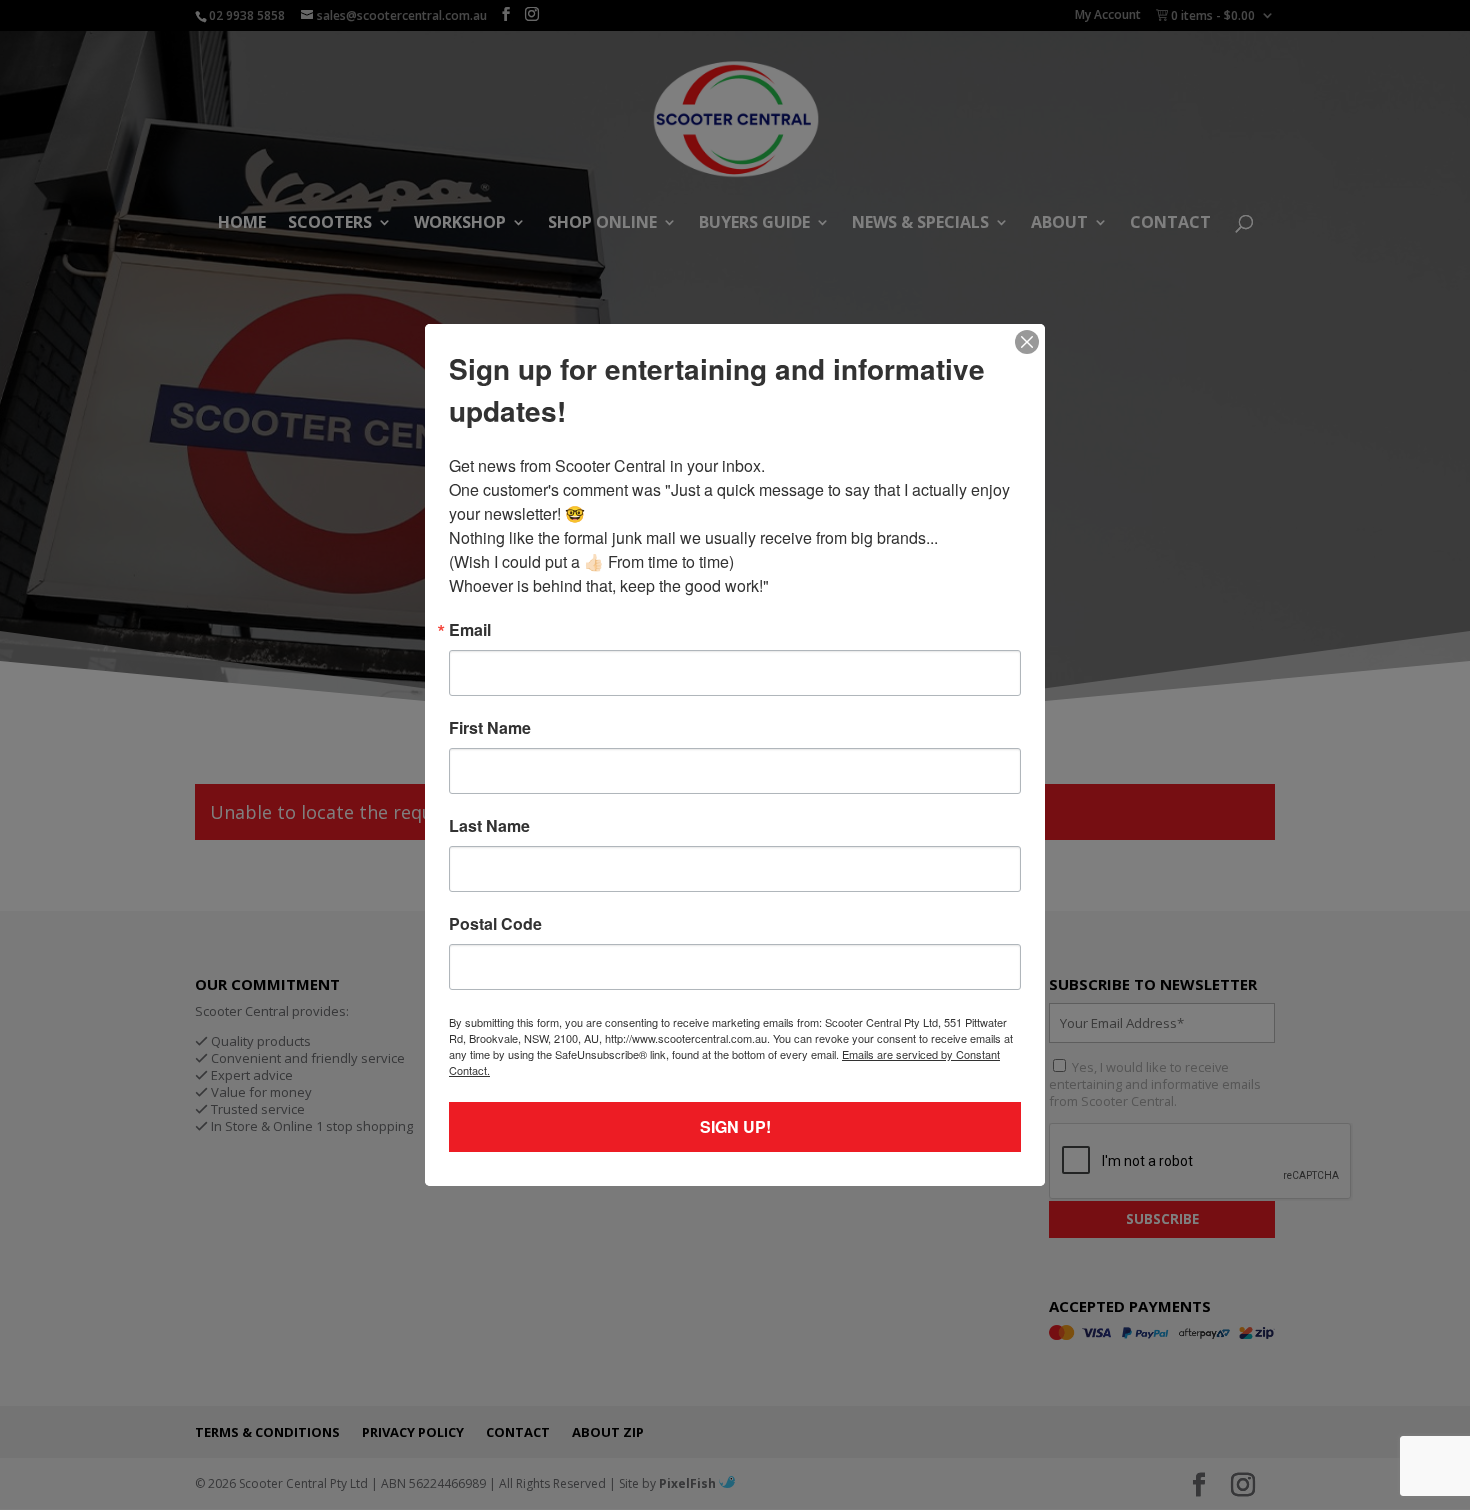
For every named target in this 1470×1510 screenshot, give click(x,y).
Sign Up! (735, 1126)
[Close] (1027, 342)
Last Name (489, 826)
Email (470, 630)
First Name (490, 728)
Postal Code (495, 924)
